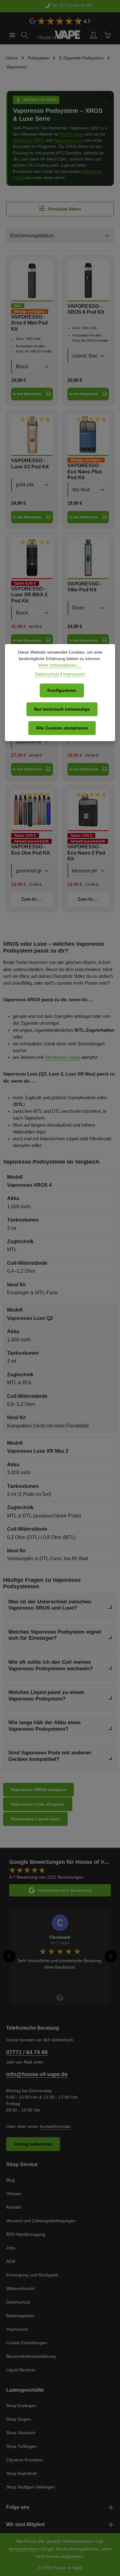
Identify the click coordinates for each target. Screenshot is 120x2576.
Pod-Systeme (72, 134)
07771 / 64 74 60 (27, 2052)
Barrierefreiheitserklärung (31, 2356)
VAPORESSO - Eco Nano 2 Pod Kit (86, 853)
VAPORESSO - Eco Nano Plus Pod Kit (85, 472)
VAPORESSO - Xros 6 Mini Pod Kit (29, 323)
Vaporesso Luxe (68, 140)
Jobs (11, 2248)
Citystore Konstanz (24, 2460)
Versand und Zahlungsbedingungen (41, 2221)
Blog (10, 2180)
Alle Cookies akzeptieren (62, 728)
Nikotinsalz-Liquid (62, 1057)
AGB (11, 2261)
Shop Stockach (21, 2433)
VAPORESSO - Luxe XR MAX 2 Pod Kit (29, 595)
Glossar (14, 2194)
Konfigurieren (62, 690)
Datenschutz (18, 2302)
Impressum (17, 2329)
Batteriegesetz (20, 2316)
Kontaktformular (55, 2126)
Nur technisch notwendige (62, 709)
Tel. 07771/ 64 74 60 (64, 6)
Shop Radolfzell (21, 2473)
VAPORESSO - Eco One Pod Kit (30, 850)
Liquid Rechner (21, 2370)
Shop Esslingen (21, 2406)
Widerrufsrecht (20, 2288)
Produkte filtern (64, 209)
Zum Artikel (34, 899)
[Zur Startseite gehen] (59, 35)
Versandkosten (23, 2549)
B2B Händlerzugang (26, 2234)
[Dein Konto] (94, 35)
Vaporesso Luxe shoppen (38, 1804)
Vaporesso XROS (29, 140)
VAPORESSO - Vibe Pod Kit (84, 587)
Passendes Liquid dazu (35, 1819)
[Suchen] (25, 35)
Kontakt (14, 2207)
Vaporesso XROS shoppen (38, 1790)
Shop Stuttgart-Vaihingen (30, 2487)
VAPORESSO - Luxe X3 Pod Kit (30, 463)
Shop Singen (19, 2419)
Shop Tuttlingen (21, 2446)
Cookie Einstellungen (27, 2343)
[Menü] (12, 35)
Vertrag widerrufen (33, 2144)
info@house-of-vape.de (37, 2074)
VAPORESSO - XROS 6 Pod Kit (86, 309)
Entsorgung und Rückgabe (32, 2275)
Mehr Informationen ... (60, 665)
